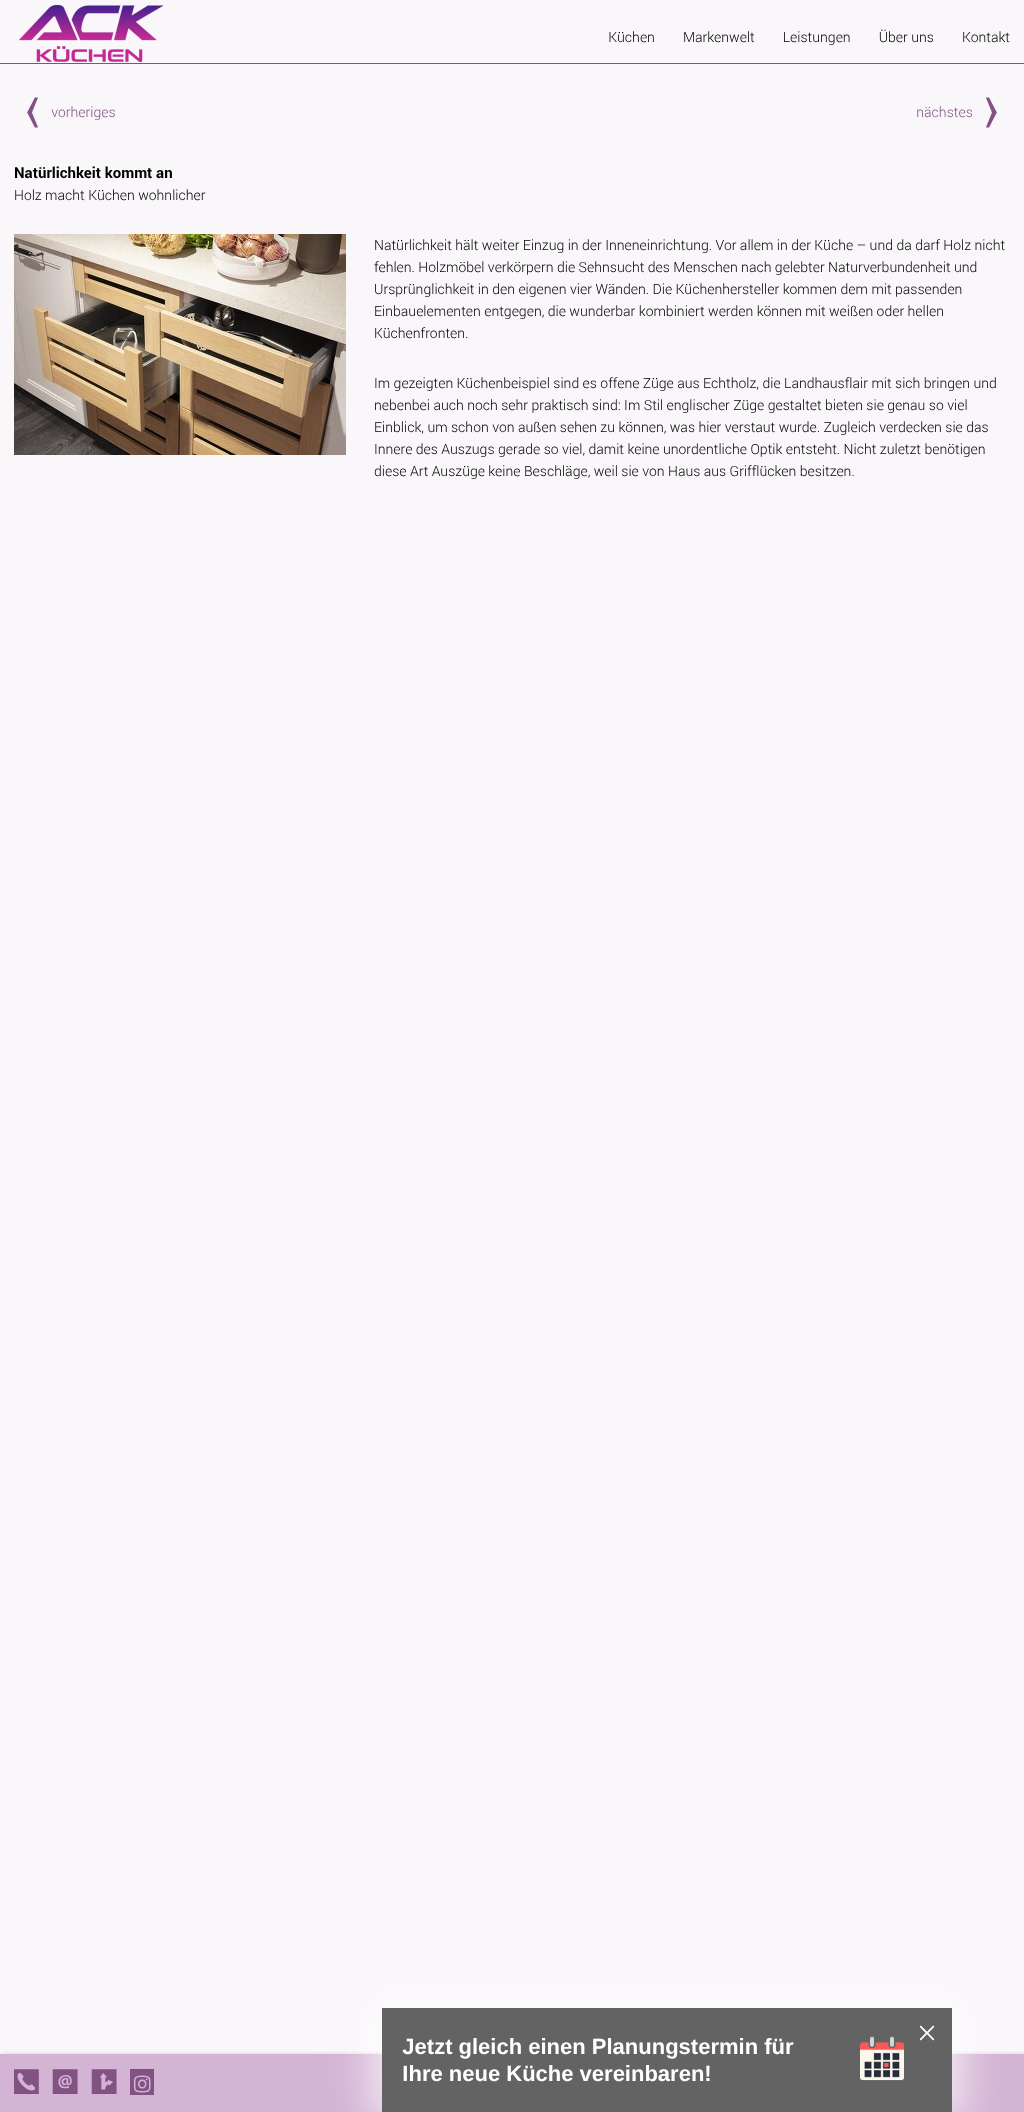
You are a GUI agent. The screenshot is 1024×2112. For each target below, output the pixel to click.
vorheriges (83, 111)
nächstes (944, 111)
